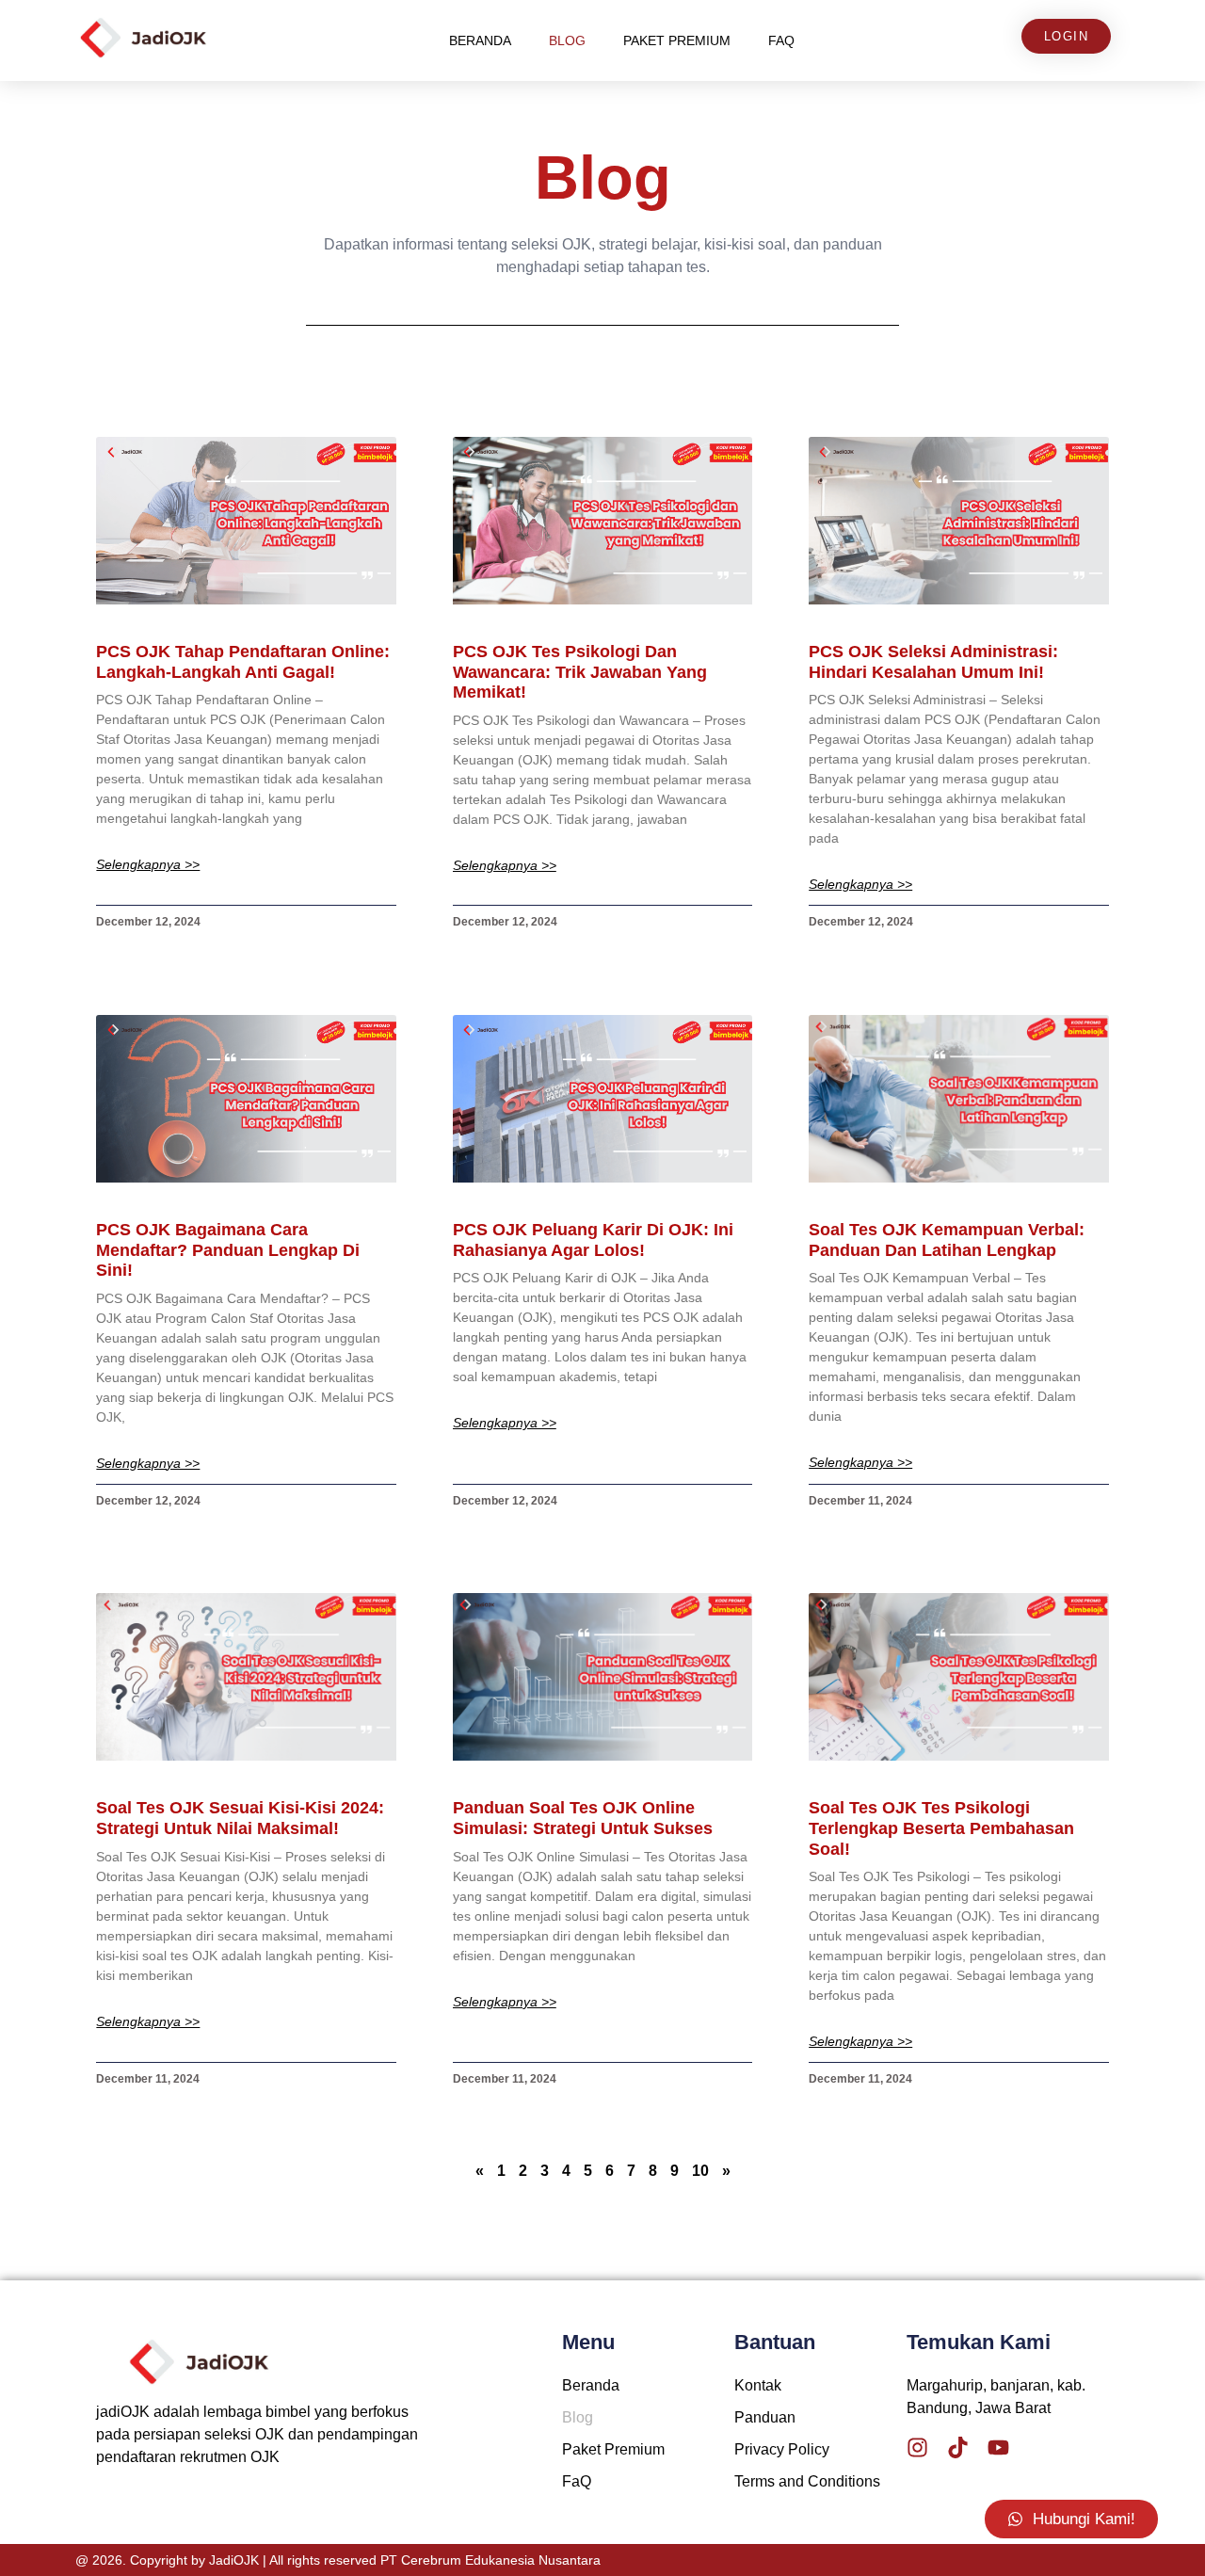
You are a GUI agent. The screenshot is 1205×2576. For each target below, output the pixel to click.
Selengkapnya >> (148, 865)
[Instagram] (917, 2447)
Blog (567, 40)
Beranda (480, 40)
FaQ (781, 40)
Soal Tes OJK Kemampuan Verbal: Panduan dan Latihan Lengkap (947, 1240)
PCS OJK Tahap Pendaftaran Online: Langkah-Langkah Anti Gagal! (243, 662)
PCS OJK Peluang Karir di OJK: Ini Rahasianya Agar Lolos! (593, 1240)
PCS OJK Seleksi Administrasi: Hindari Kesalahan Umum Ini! (933, 662)
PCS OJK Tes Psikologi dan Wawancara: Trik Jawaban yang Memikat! (580, 672)
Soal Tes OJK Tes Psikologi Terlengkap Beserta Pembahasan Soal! (941, 1828)
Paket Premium (677, 40)
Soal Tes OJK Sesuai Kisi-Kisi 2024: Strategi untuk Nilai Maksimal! (240, 1818)
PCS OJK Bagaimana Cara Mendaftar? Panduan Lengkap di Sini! (228, 1250)
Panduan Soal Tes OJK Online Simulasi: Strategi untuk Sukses (583, 1818)
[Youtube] (998, 2447)
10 (700, 2171)
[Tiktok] (958, 2447)
